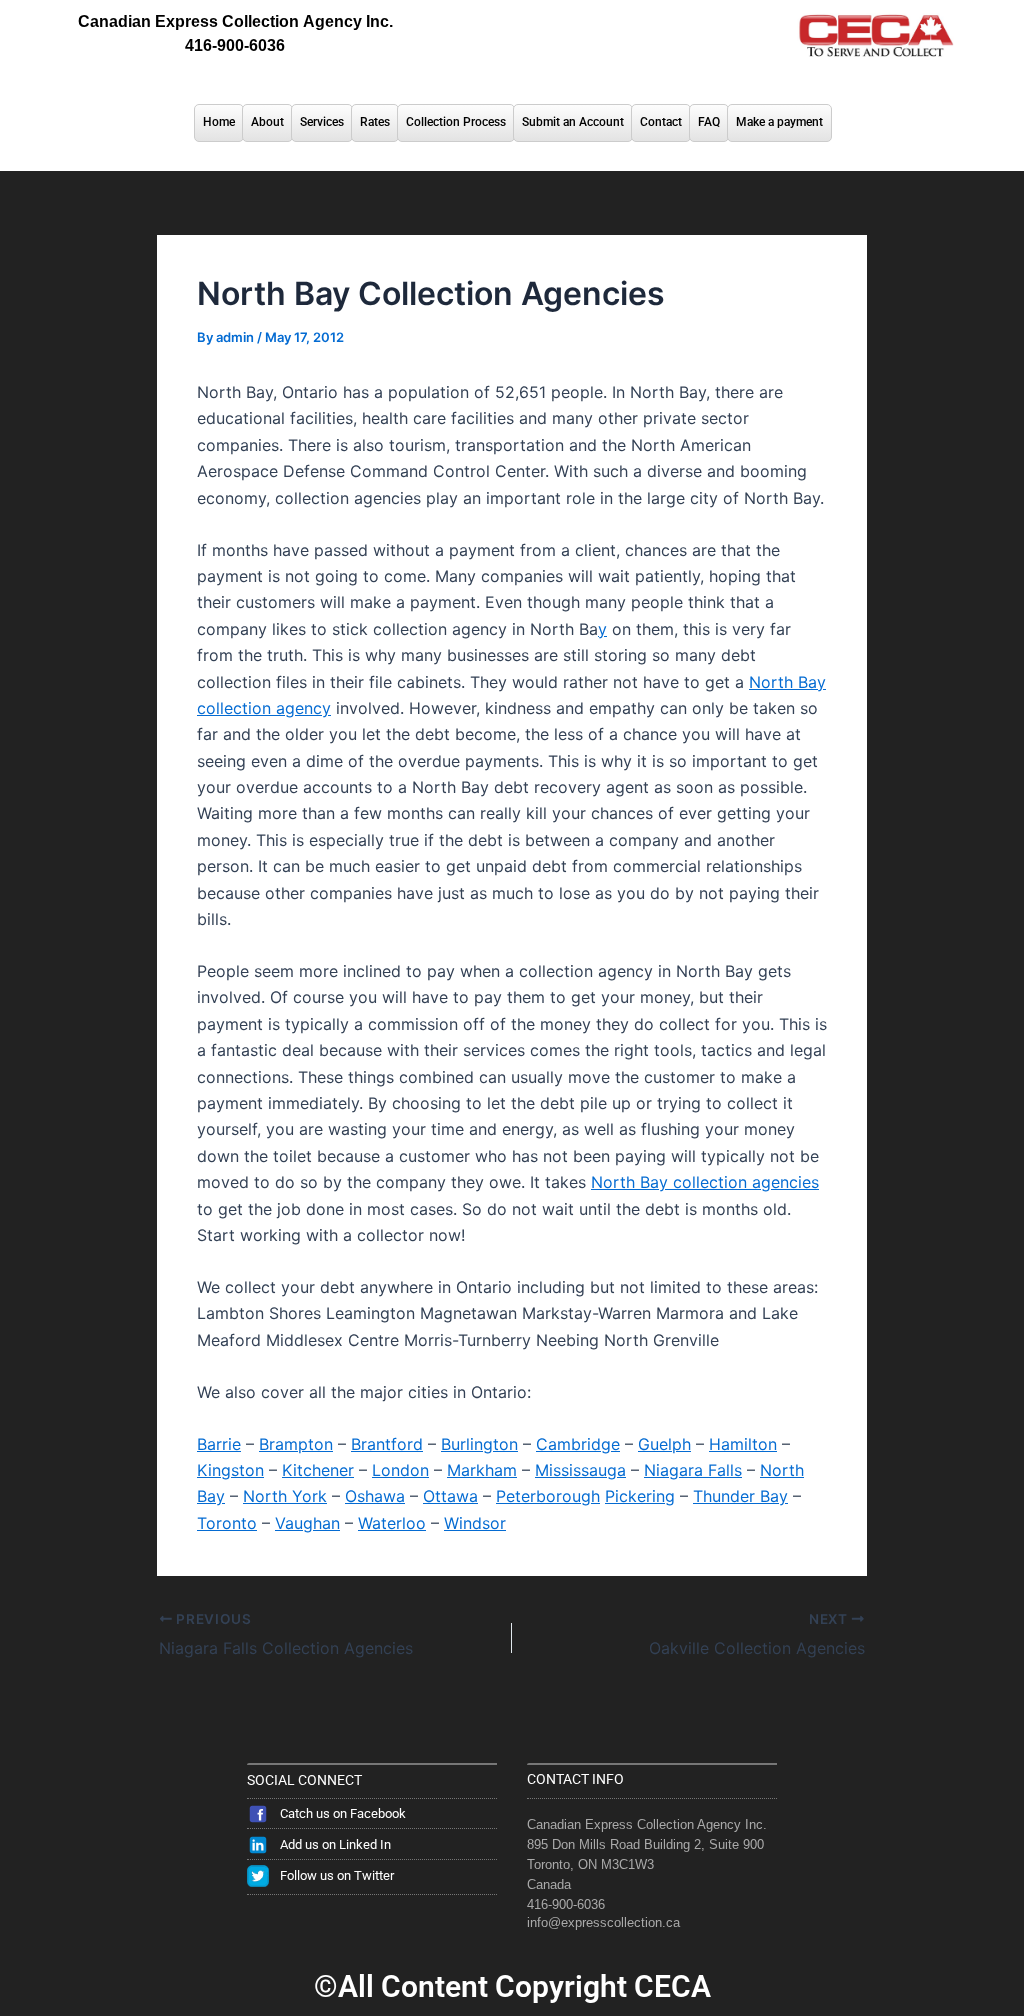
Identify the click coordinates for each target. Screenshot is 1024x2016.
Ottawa (450, 1496)
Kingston (230, 1470)
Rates (375, 122)
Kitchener (318, 1470)
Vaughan (307, 1523)
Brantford (387, 1444)
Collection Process (456, 122)
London (400, 1470)
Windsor (475, 1523)
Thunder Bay (740, 1496)
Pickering (640, 1496)
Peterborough (548, 1496)
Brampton (296, 1444)
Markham (482, 1470)
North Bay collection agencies (705, 1182)
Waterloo (392, 1523)
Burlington (479, 1444)
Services (322, 122)
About (267, 122)
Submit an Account (573, 122)
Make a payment (779, 122)
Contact (661, 122)
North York (285, 1496)
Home (219, 122)
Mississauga (580, 1470)
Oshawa (375, 1496)
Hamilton (743, 1444)
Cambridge (578, 1444)
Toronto (227, 1523)
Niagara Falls (693, 1470)
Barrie (219, 1444)
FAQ (709, 122)
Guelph (664, 1444)
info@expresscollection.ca (603, 1922)
